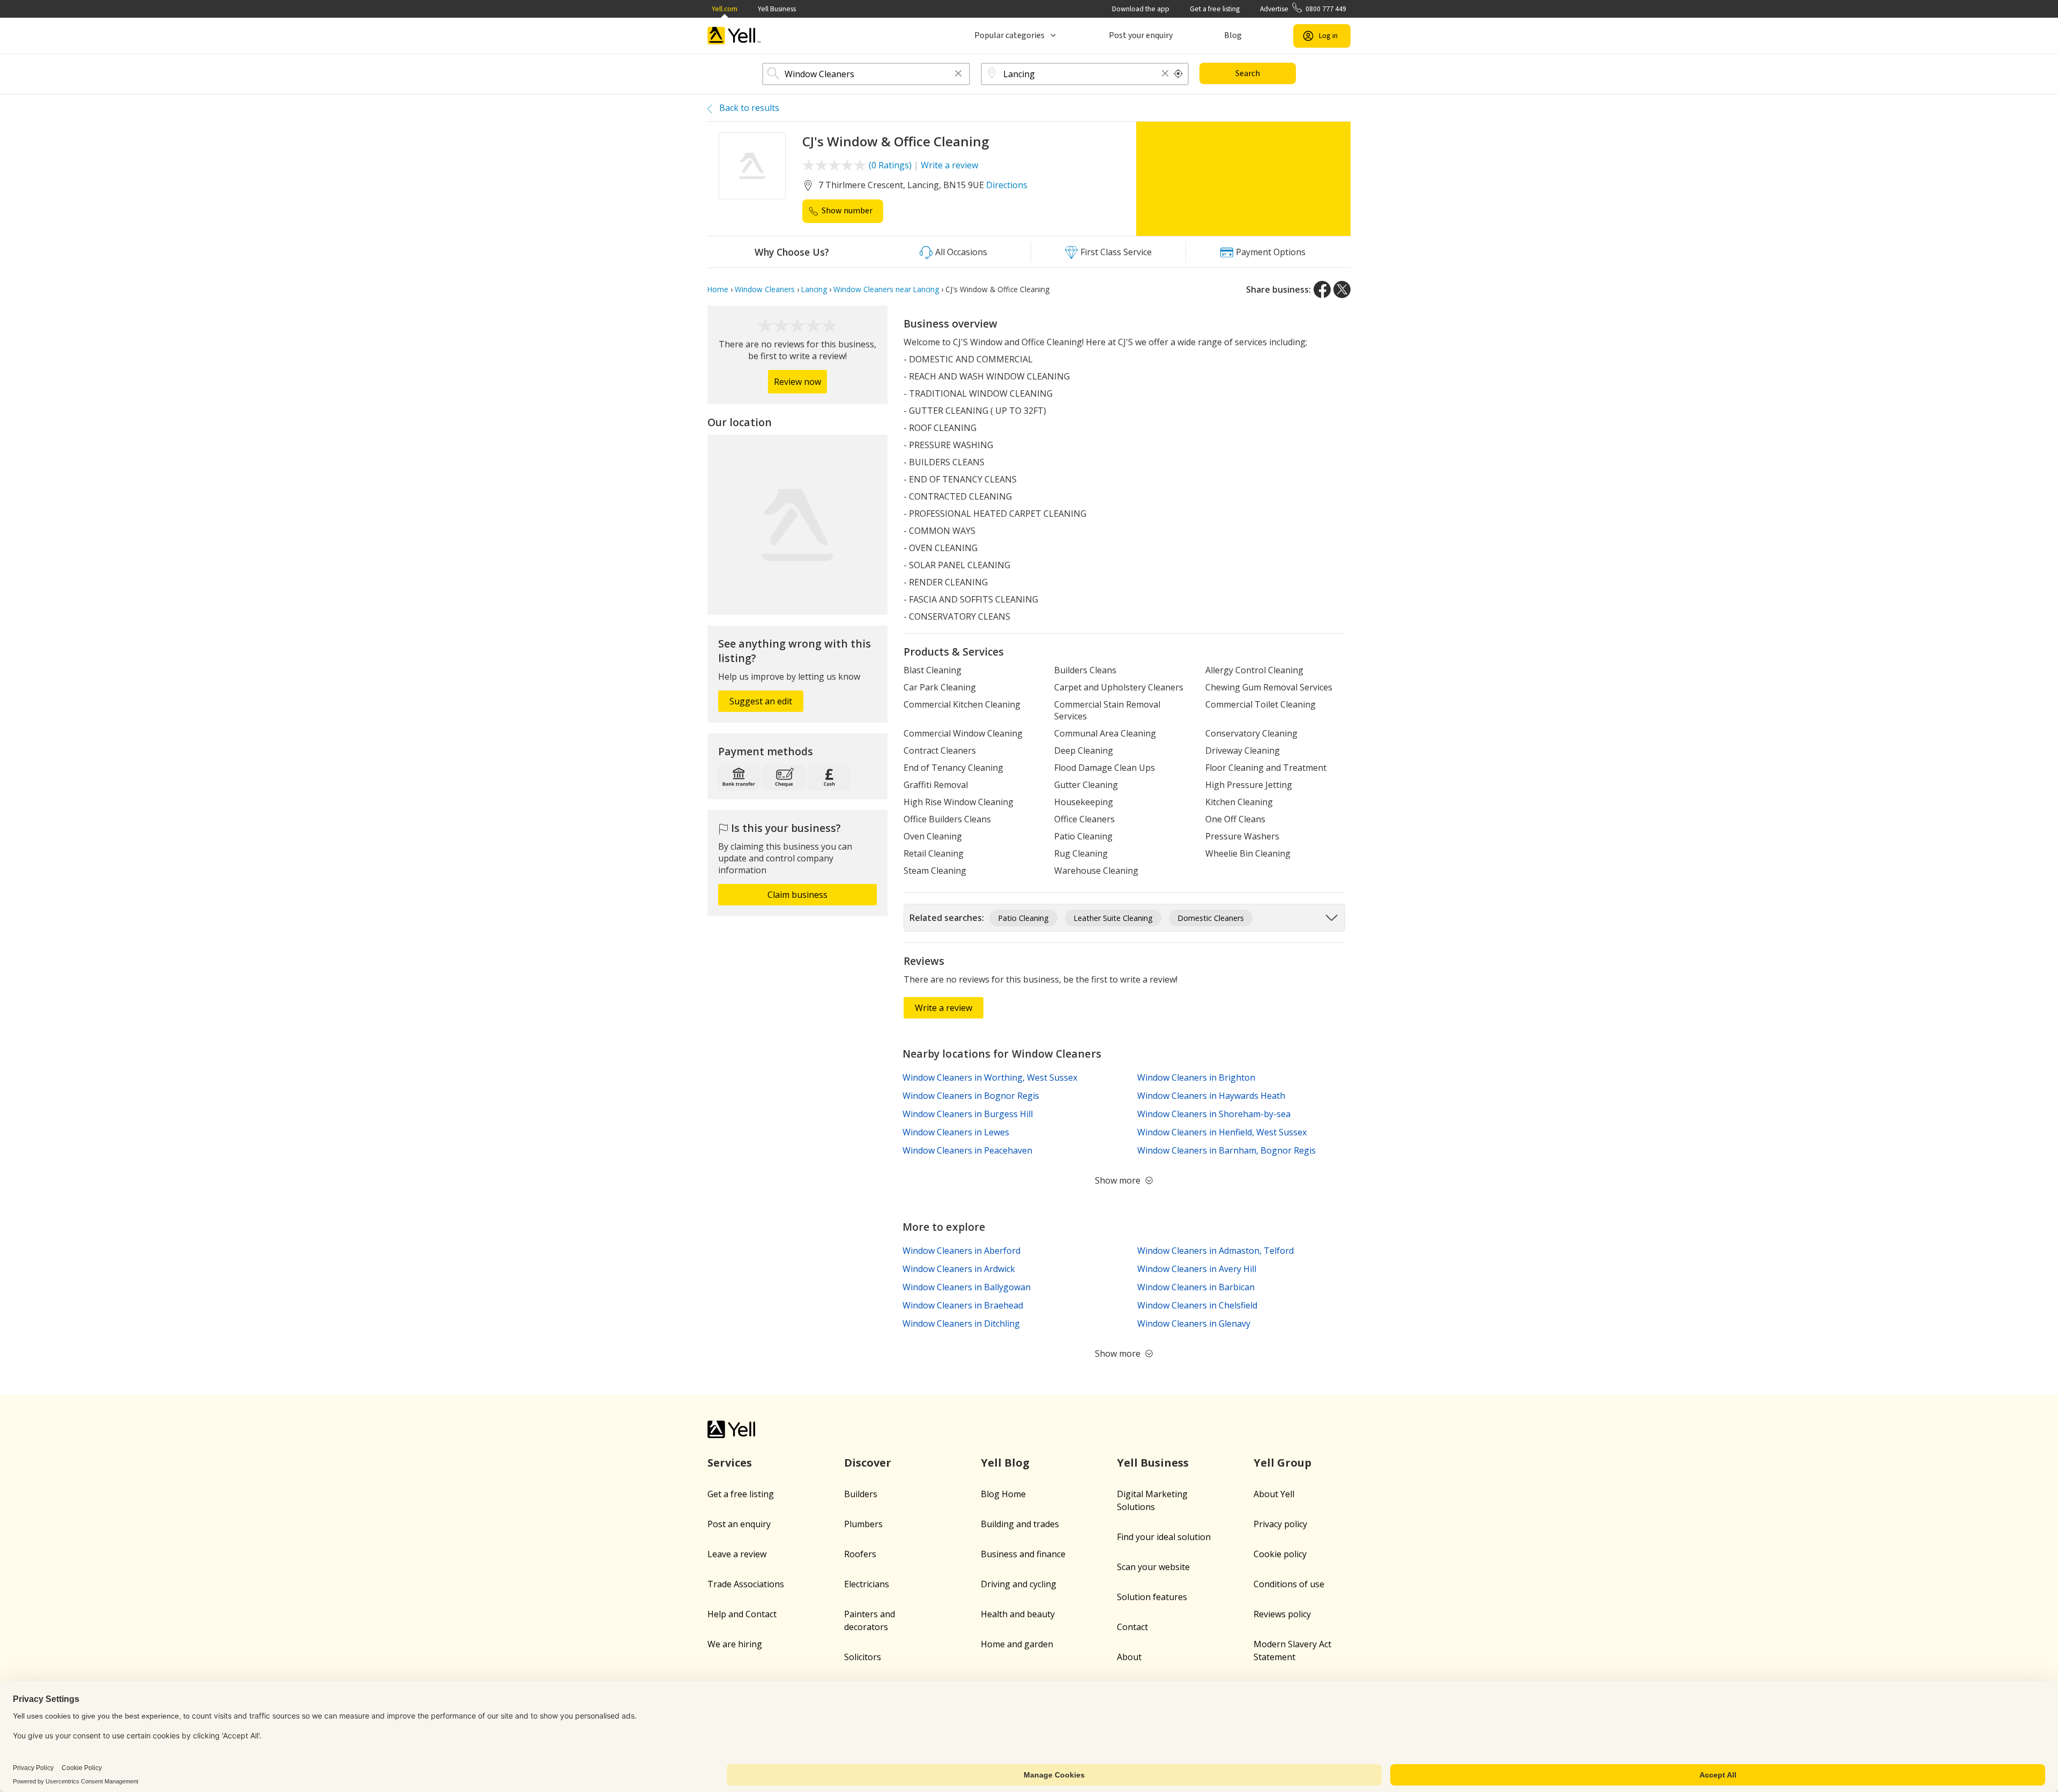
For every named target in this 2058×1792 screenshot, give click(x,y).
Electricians (867, 1584)
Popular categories (1009, 35)
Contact (1132, 1627)
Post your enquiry (1141, 35)
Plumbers (863, 1524)
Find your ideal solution (1164, 1537)
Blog (1233, 35)
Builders (861, 1494)
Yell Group (1282, 1463)
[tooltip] (1179, 74)
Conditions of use (1289, 1584)
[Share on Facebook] (1322, 289)
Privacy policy (1280, 1524)
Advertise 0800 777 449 (1303, 9)
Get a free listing (1215, 9)
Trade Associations (746, 1584)
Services (730, 1463)
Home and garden (1017, 1644)
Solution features (1152, 1597)
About (1129, 1657)
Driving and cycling (1019, 1584)
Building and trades (1020, 1524)
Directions (1007, 185)
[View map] (797, 525)
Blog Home (1003, 1494)
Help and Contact (742, 1614)
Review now (797, 382)
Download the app (1141, 9)
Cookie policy (1280, 1554)
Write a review (949, 165)
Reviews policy (1282, 1614)
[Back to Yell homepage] (734, 36)
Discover (868, 1463)
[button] (958, 74)
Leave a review (737, 1554)
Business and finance (1023, 1554)
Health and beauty (1018, 1614)
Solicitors (863, 1657)
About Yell (1274, 1494)
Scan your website (1153, 1567)
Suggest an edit (761, 701)
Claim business (797, 895)
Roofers (860, 1554)
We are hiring (735, 1644)
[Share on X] (1342, 289)
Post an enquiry (739, 1524)
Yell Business (777, 9)
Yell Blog (1005, 1463)
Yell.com (725, 9)
